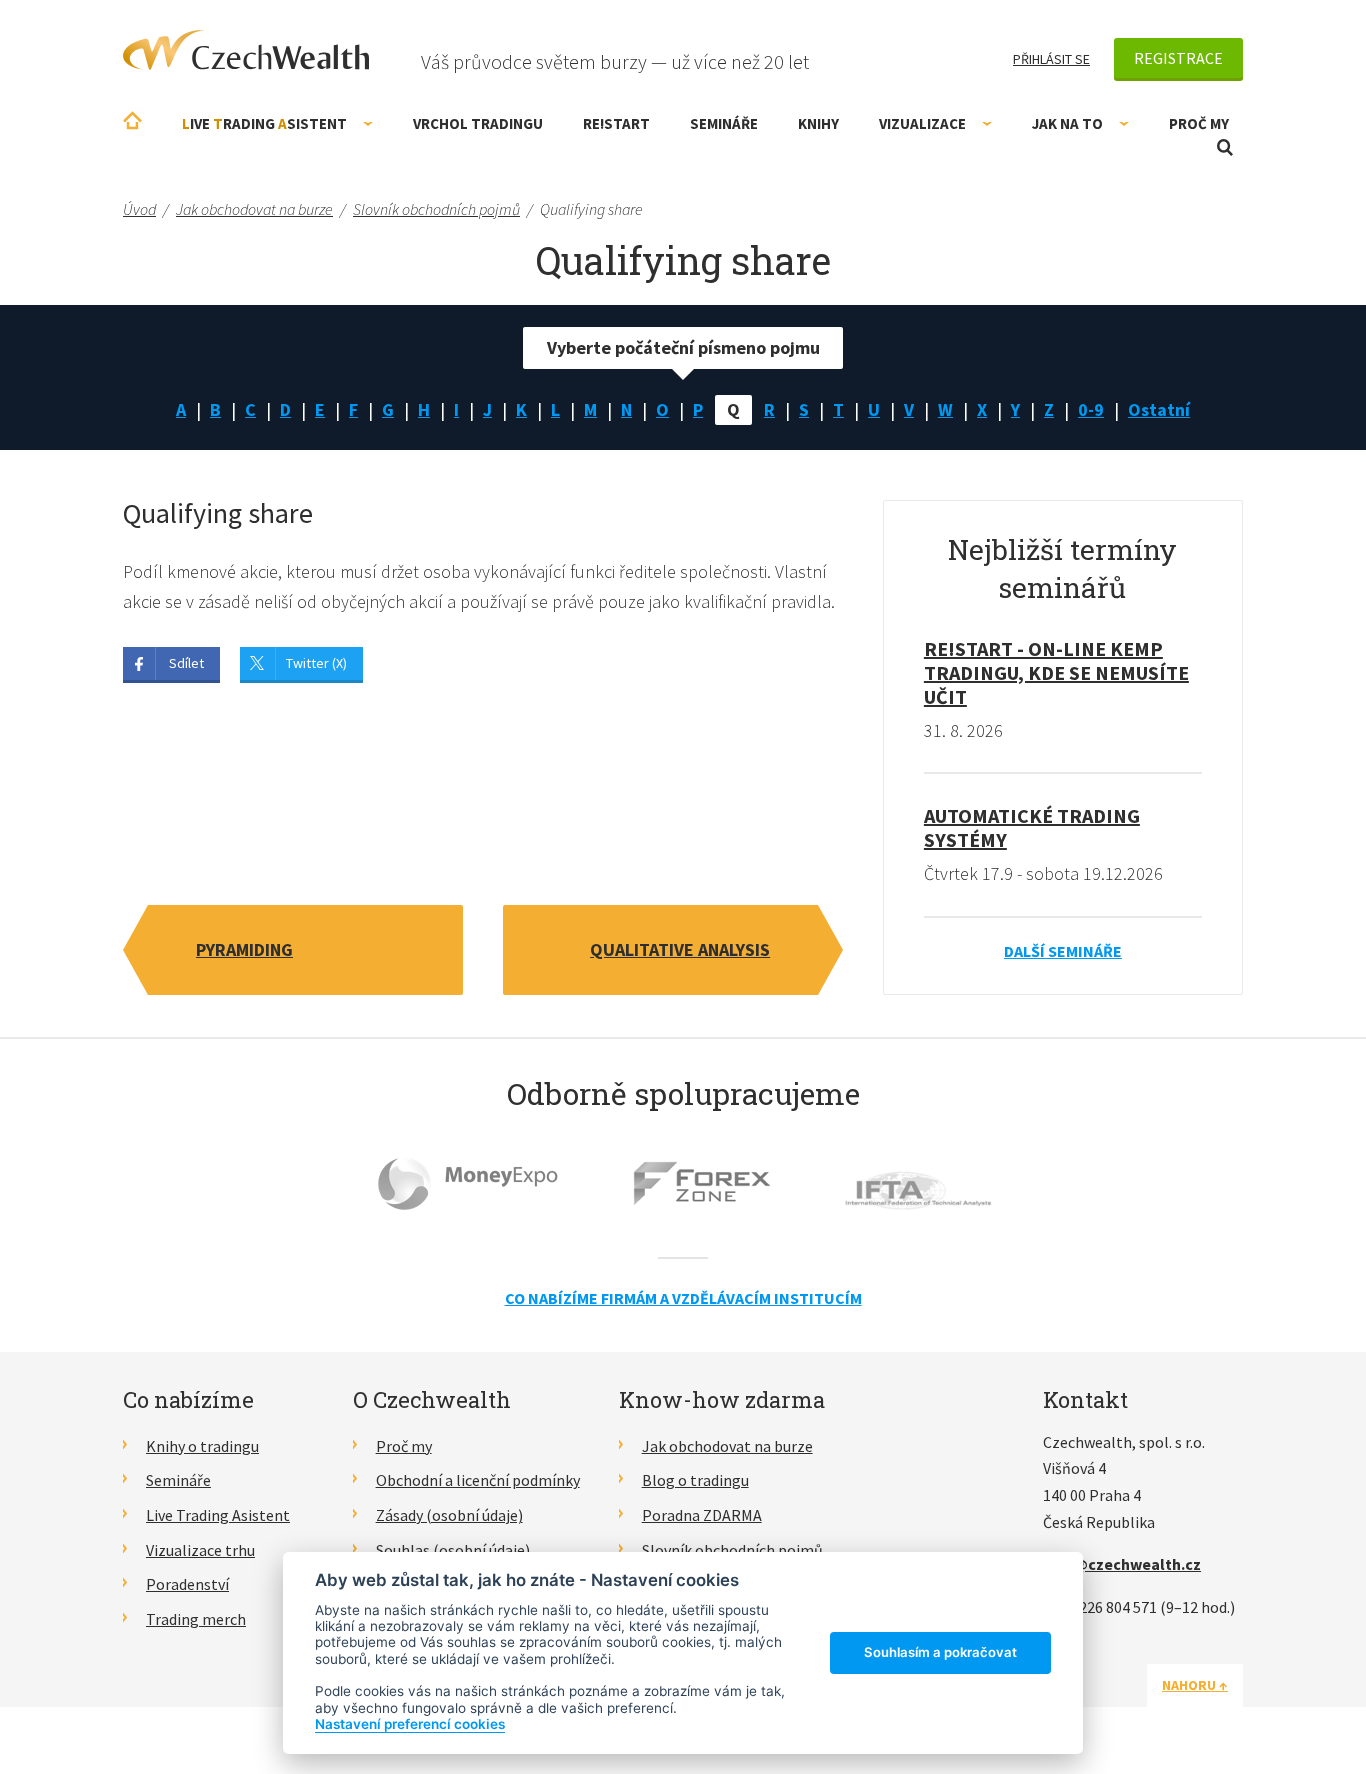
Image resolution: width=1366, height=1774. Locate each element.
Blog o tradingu (695, 1480)
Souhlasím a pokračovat (940, 1652)
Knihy (818, 123)
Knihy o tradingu (202, 1446)
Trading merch (196, 1619)
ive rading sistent (264, 123)
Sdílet (186, 663)
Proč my (1199, 123)
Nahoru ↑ (1195, 1685)
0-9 (1091, 409)
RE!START (616, 123)
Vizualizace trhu (200, 1550)
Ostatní (1159, 409)
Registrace (1178, 58)
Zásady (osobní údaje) (449, 1515)
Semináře (724, 123)
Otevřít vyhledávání (1225, 147)
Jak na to (1067, 123)
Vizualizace (922, 123)
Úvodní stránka (132, 120)
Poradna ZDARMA (702, 1515)
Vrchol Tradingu (478, 123)
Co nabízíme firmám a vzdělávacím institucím (683, 1298)
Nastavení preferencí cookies (410, 1724)
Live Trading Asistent (218, 1515)
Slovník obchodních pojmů (732, 1550)
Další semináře (1063, 951)
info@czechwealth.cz (1122, 1564)
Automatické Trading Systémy (1032, 827)
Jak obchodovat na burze (727, 1446)
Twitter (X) (316, 663)
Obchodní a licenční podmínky (478, 1480)
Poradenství (187, 1584)
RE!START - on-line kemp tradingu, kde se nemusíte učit (1056, 672)
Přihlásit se (1051, 59)
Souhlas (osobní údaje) (453, 1550)
